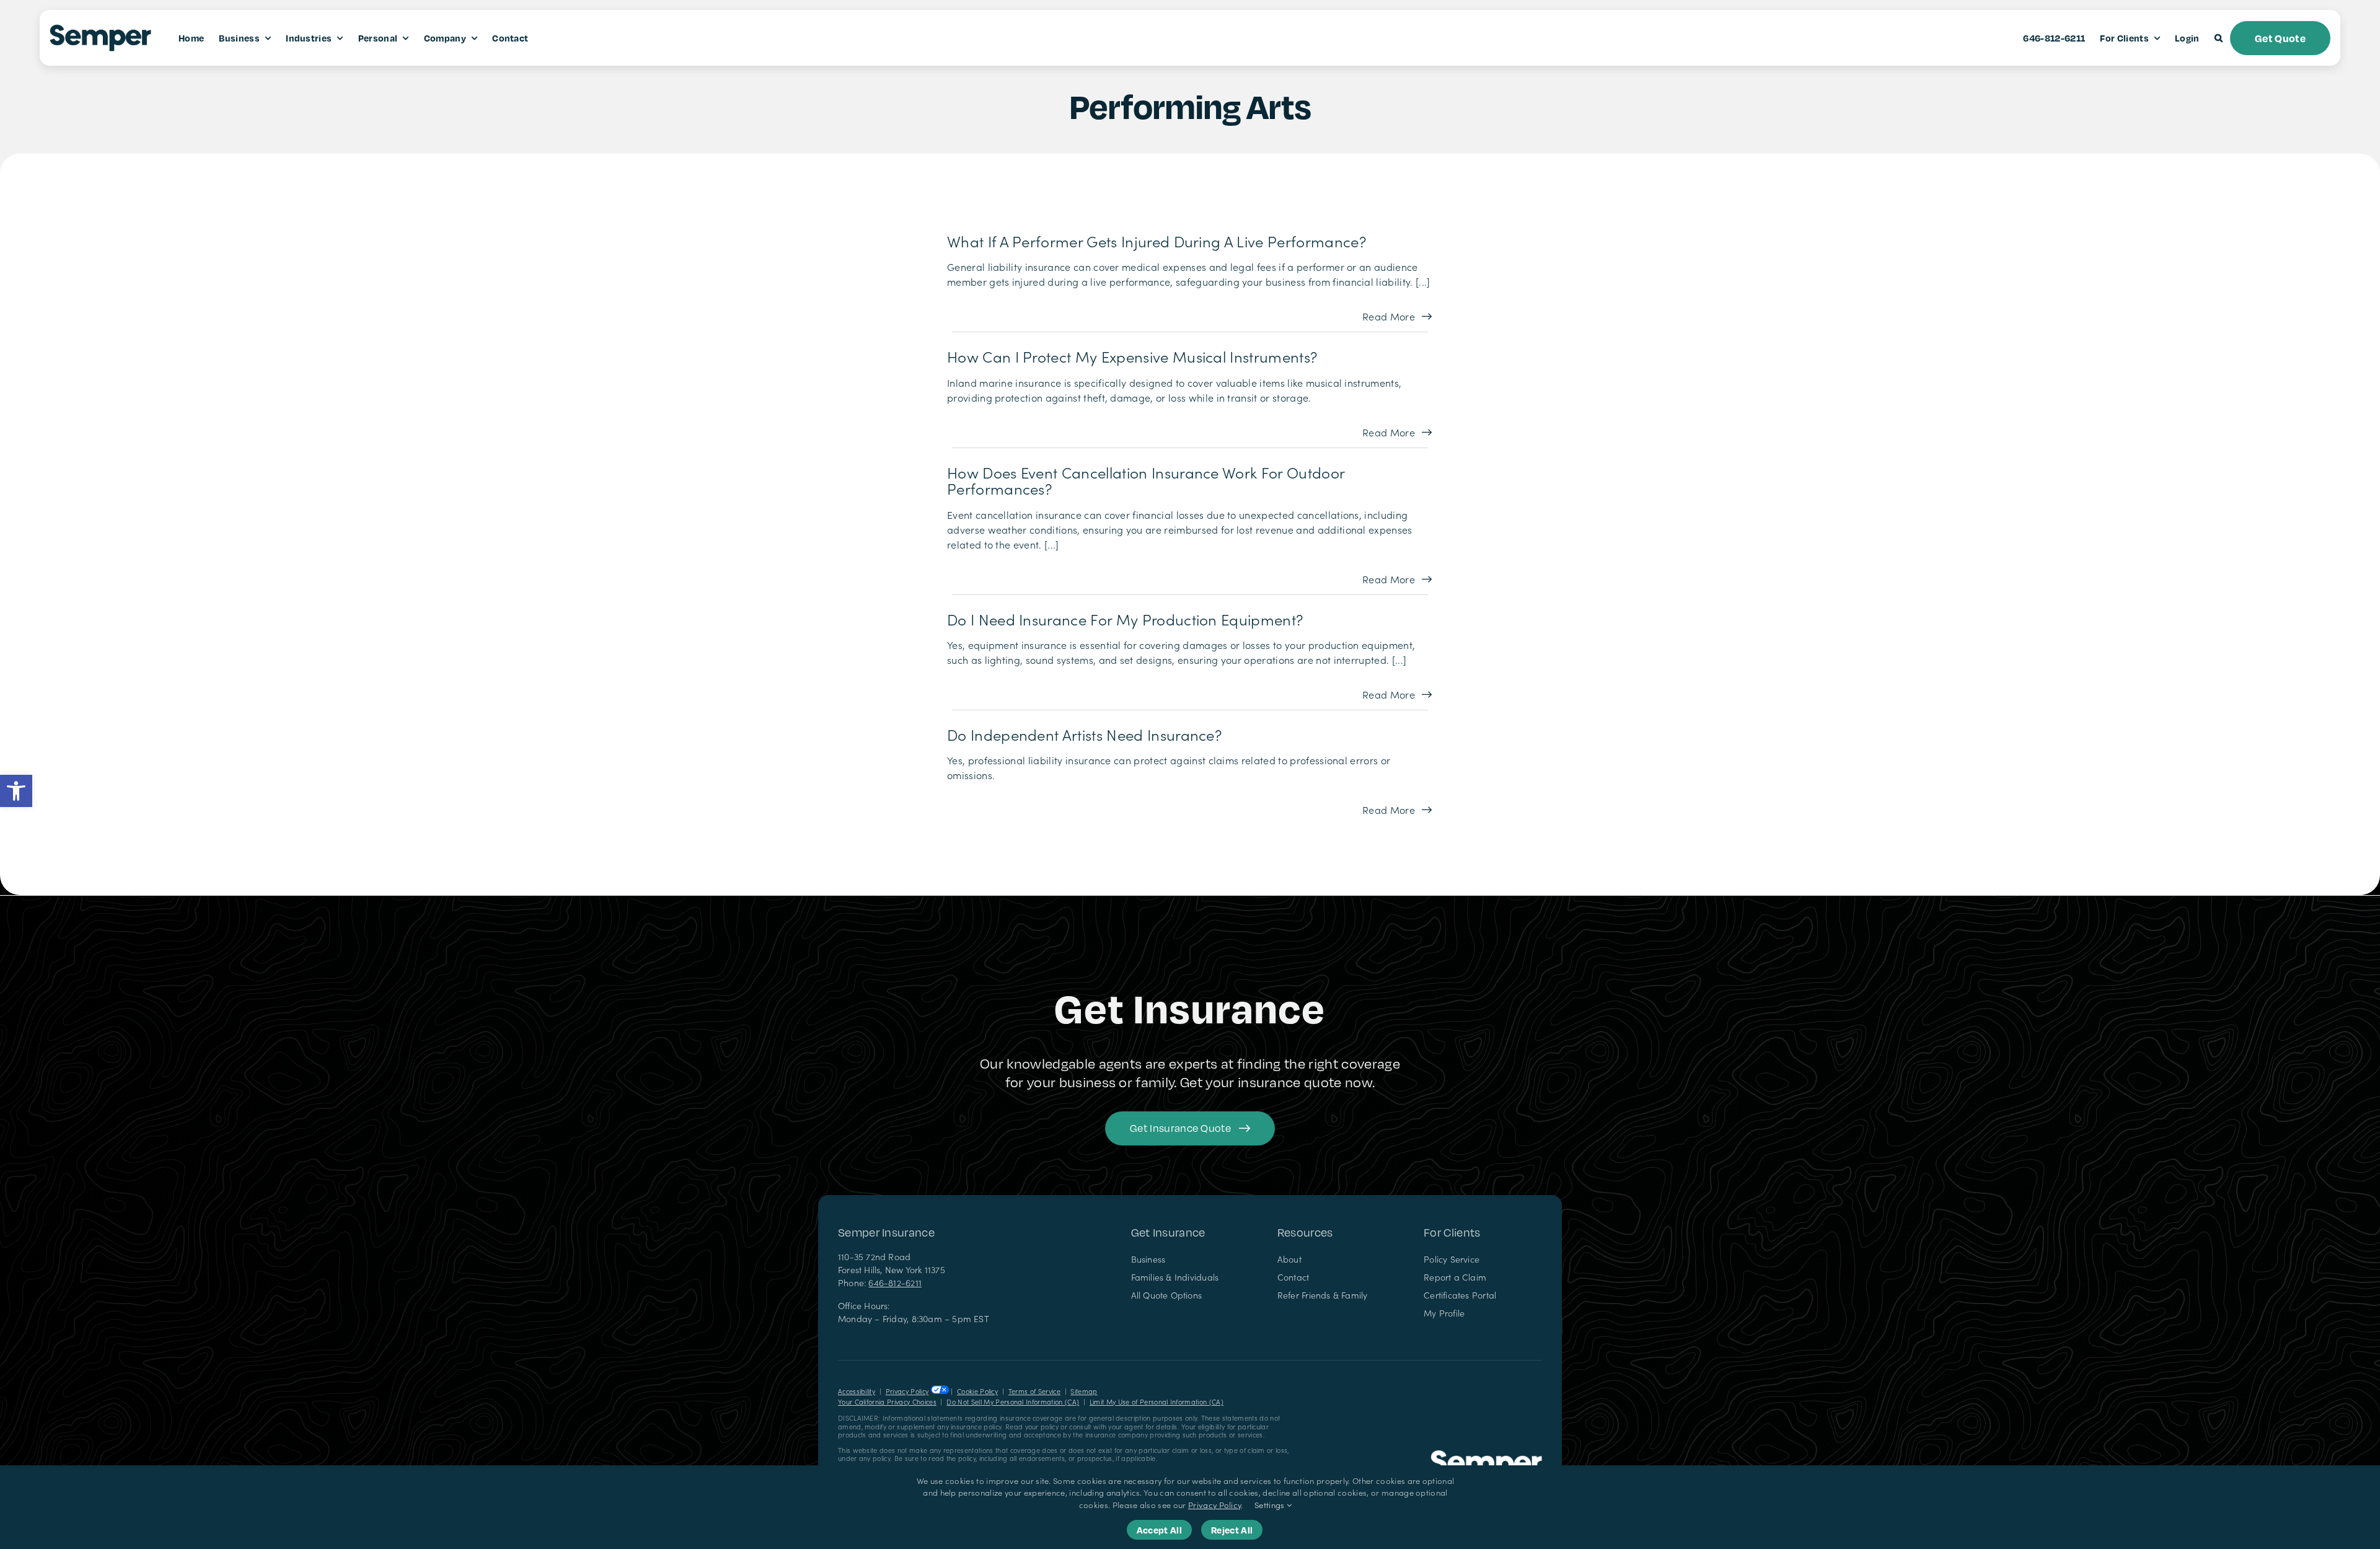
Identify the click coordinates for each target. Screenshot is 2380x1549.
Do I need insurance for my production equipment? (1125, 619)
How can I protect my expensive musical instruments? (1132, 356)
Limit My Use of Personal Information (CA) (1157, 1402)
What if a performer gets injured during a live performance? (1157, 241)
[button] (16, 791)
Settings (1271, 1505)
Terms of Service (1034, 1391)
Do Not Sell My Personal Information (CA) (1013, 1402)
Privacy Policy (907, 1391)
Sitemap (1084, 1391)
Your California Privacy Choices (887, 1402)
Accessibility (857, 1391)
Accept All (1159, 1530)
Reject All (1232, 1530)
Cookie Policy (977, 1391)
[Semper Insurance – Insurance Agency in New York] (1486, 1455)
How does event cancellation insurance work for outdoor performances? (1146, 480)
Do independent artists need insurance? (1084, 734)
